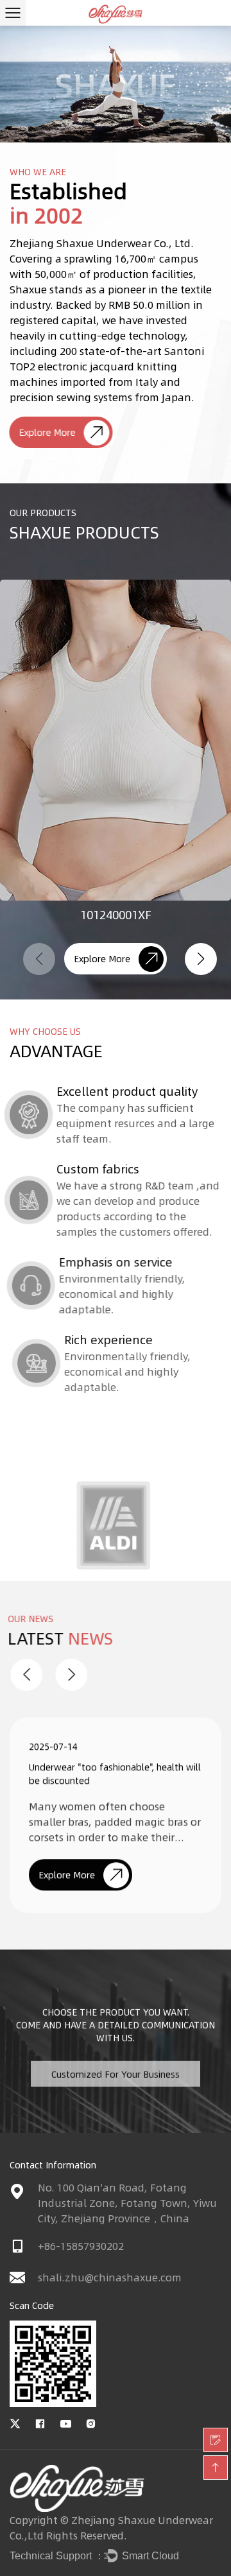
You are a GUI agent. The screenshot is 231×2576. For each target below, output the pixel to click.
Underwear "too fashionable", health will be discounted (115, 1771)
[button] (201, 959)
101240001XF (116, 915)
